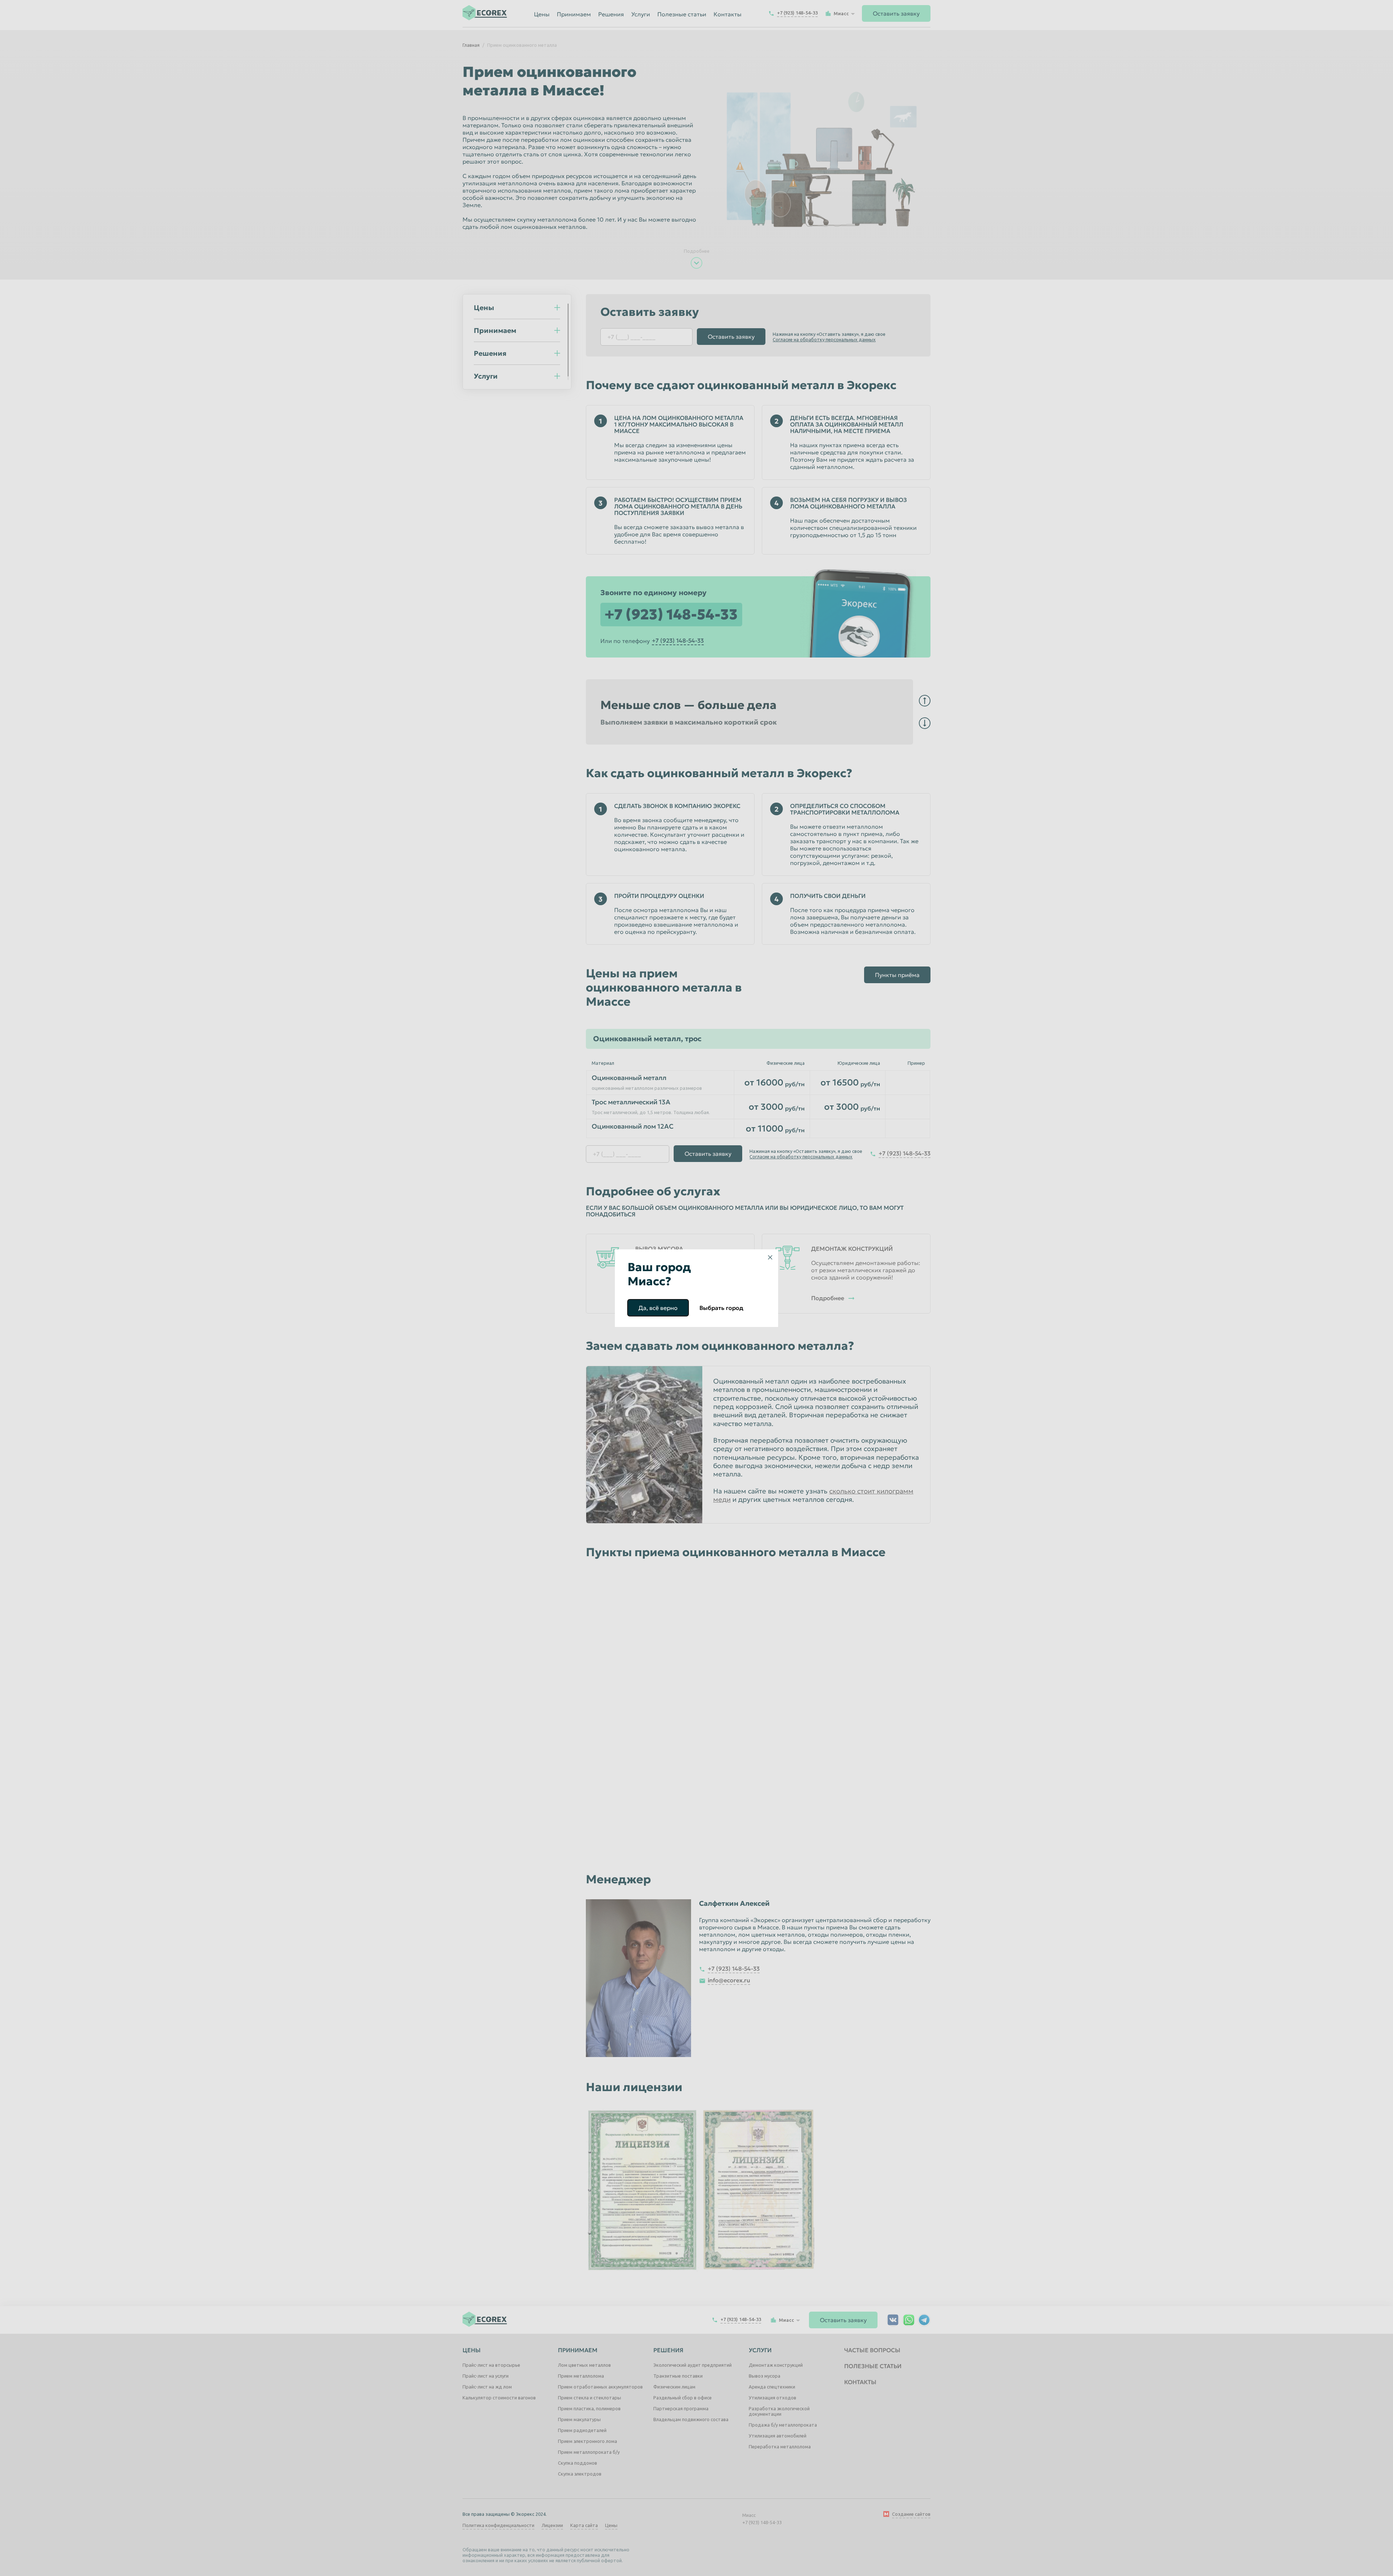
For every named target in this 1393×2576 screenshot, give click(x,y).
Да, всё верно (658, 1308)
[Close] (770, 1257)
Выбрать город (721, 1308)
